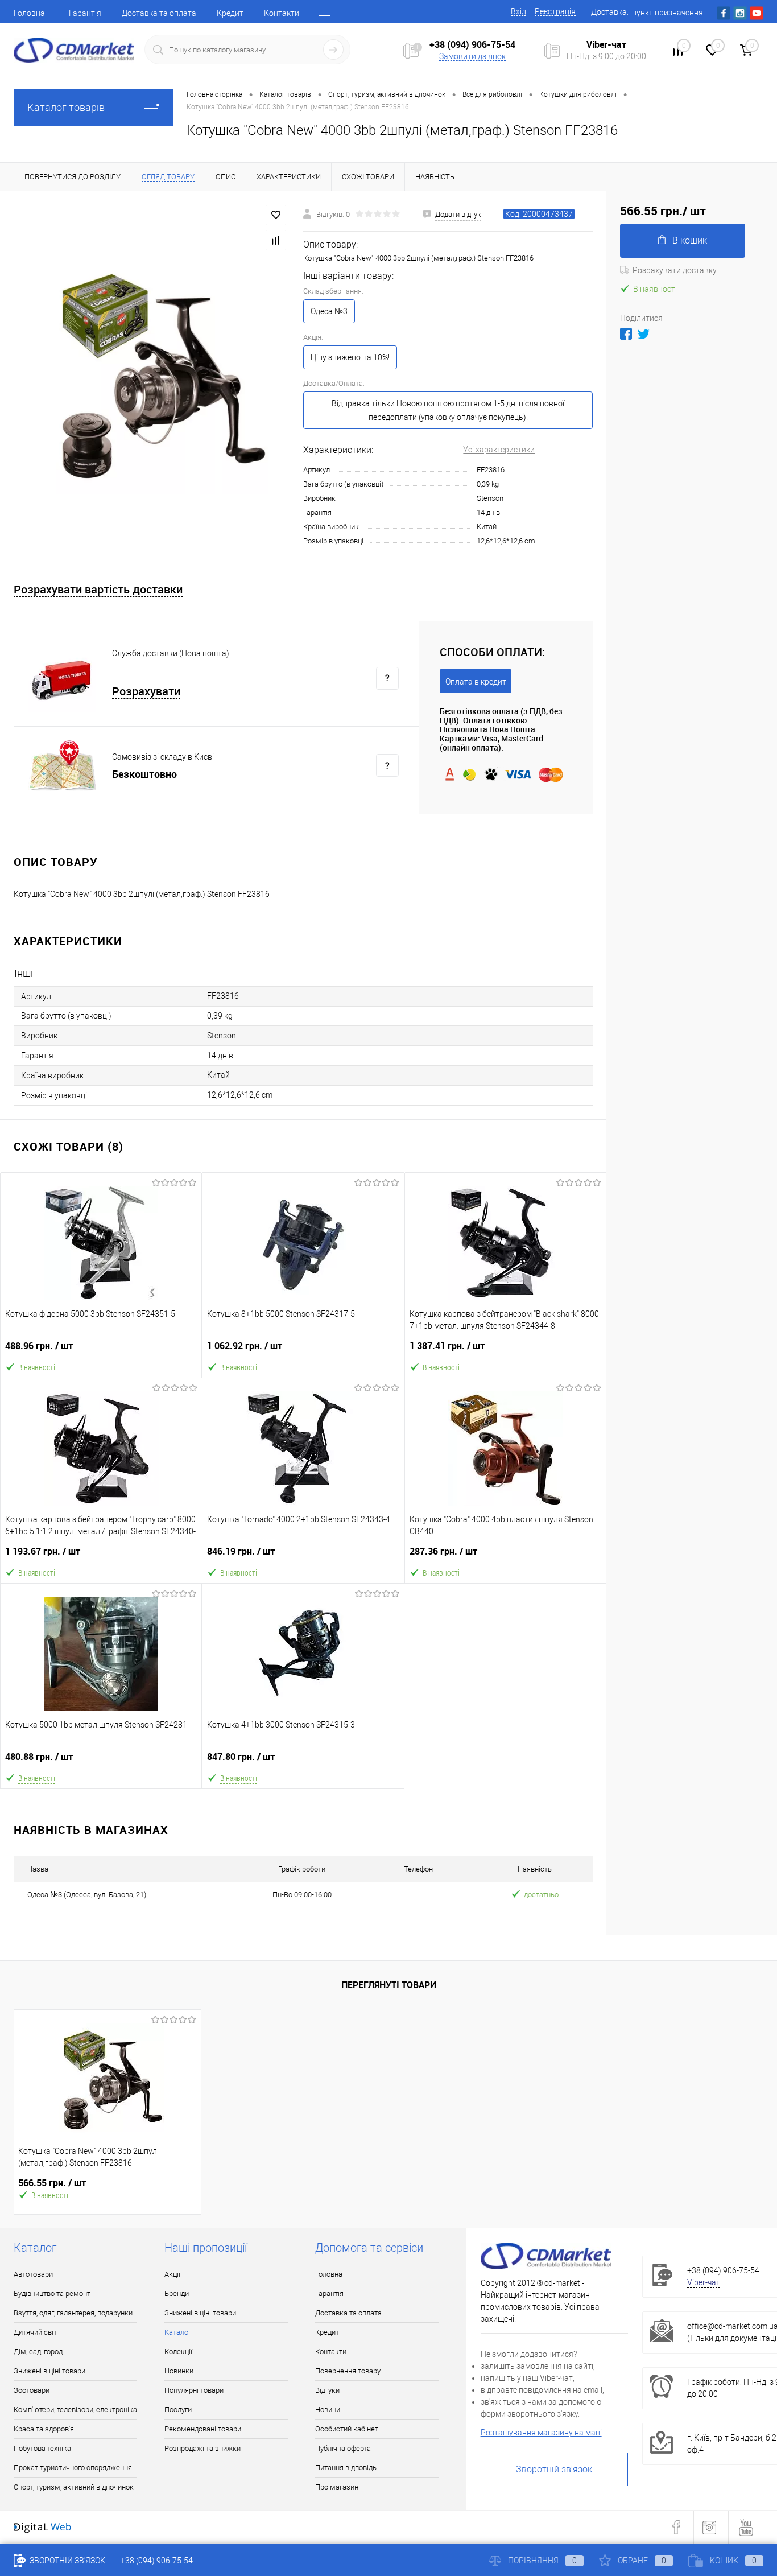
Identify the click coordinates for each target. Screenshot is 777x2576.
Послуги (178, 2410)
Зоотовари (32, 2390)
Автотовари (33, 2274)
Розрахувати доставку (675, 270)
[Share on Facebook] (626, 334)
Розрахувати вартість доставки (98, 590)
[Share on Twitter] (644, 334)
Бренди (177, 2293)
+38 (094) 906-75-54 (472, 44)
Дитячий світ (35, 2332)
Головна (29, 13)
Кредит (230, 13)
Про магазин (337, 2487)
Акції (172, 2274)
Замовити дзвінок (472, 56)
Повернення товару (348, 2371)
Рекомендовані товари (203, 2429)
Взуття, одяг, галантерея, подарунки (73, 2313)
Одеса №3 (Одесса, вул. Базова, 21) (87, 1895)
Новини (328, 2410)
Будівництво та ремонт (52, 2293)
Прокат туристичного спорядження (73, 2468)
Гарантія (85, 13)
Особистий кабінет (347, 2429)
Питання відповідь (346, 2468)
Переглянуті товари (389, 1985)
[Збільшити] (152, 376)
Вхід (518, 11)
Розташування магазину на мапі (541, 2433)
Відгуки (327, 2390)
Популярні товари (194, 2390)
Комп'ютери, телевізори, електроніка (75, 2410)
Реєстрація (555, 11)
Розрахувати (146, 692)
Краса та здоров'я (44, 2429)
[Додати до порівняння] (276, 240)
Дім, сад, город (38, 2352)
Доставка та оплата (159, 13)
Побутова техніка (42, 2448)
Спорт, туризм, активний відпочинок (74, 2487)
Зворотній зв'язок (554, 2469)
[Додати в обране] (276, 215)
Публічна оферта (343, 2448)
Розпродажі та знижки (202, 2448)
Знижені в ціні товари (49, 2371)
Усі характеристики (499, 450)
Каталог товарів (66, 107)
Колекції (178, 2352)
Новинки (179, 2371)
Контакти (282, 13)
